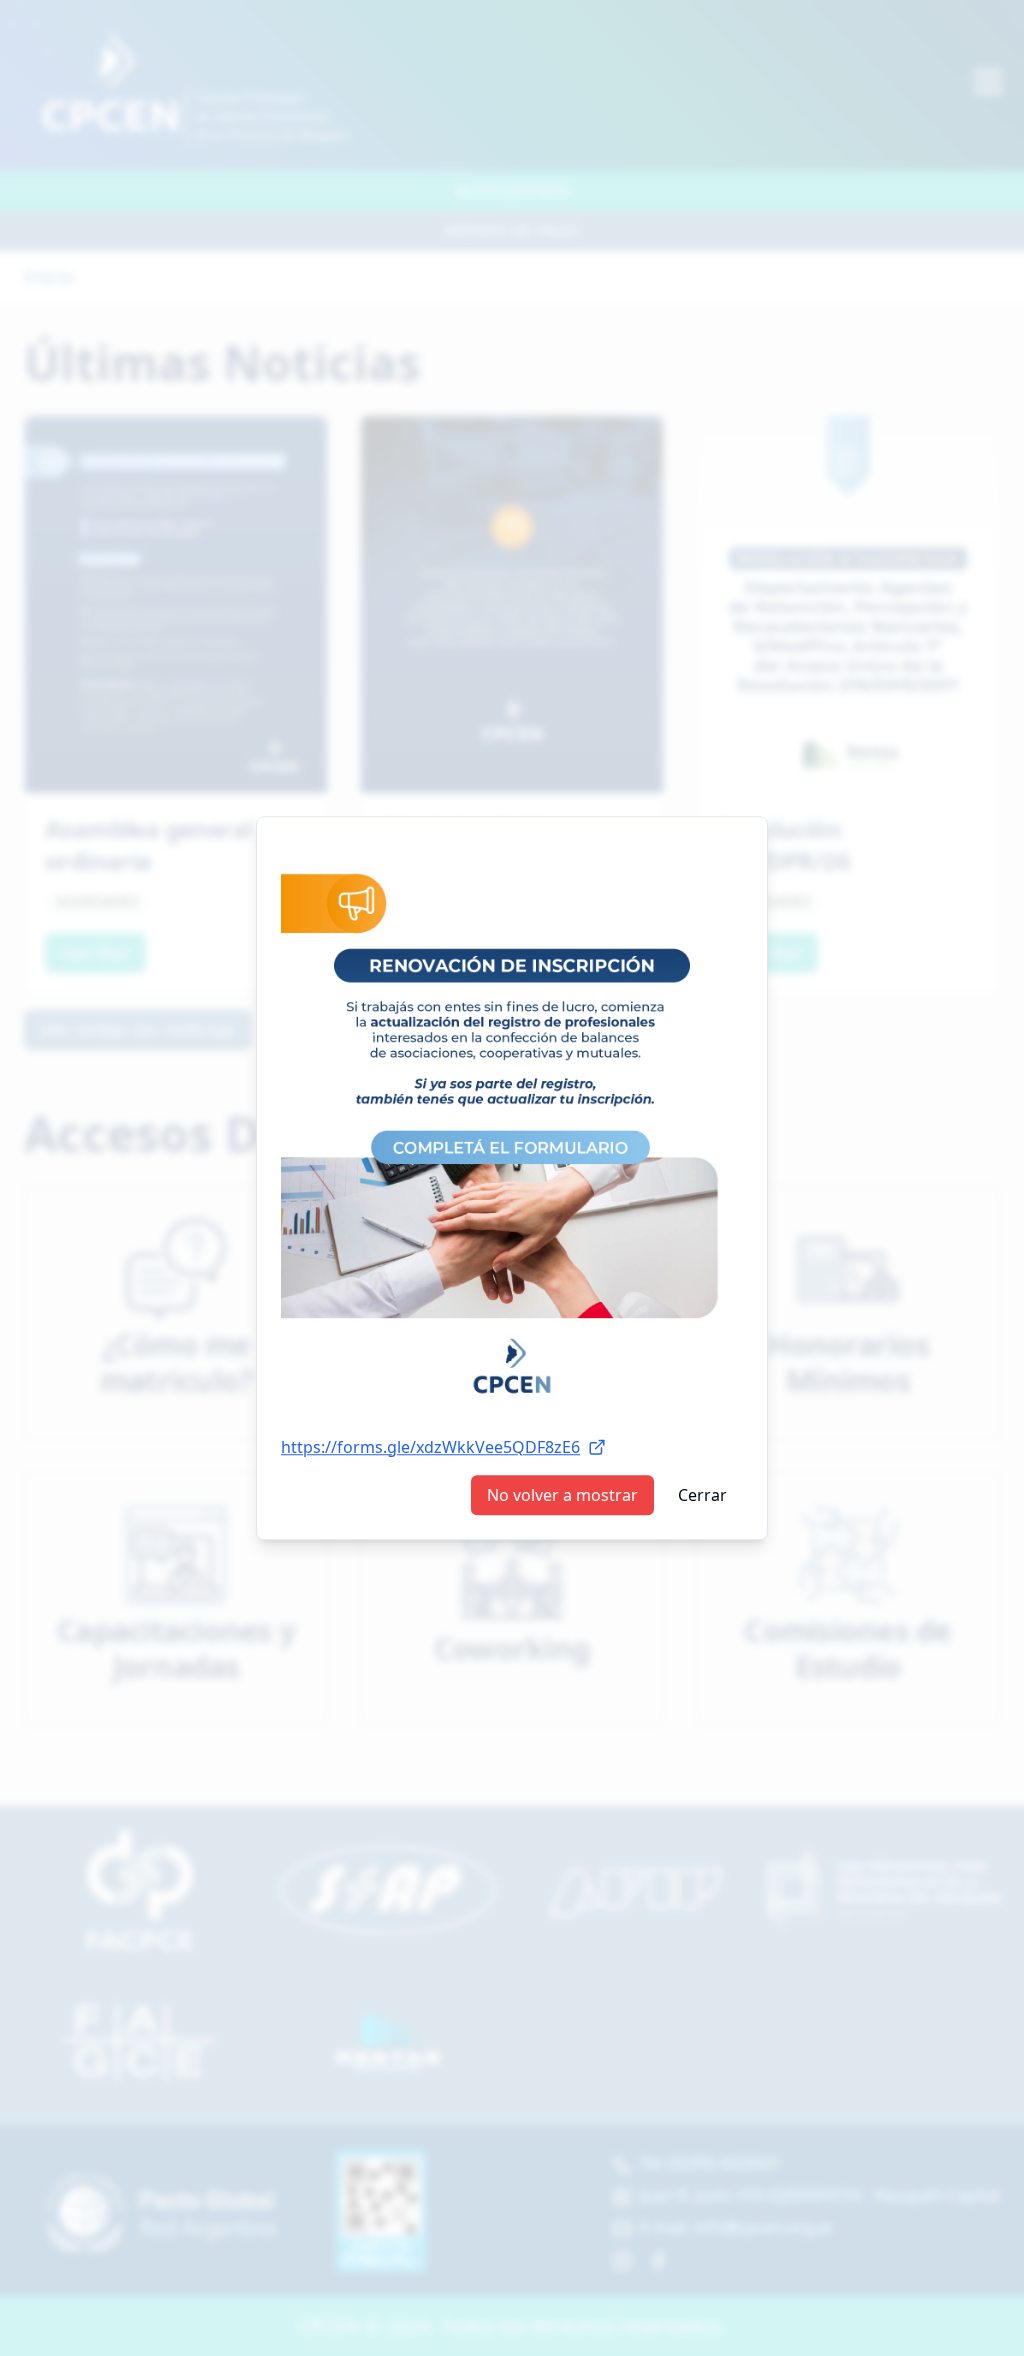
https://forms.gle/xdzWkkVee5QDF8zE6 (430, 1447)
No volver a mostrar (562, 1495)
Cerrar (702, 1495)
